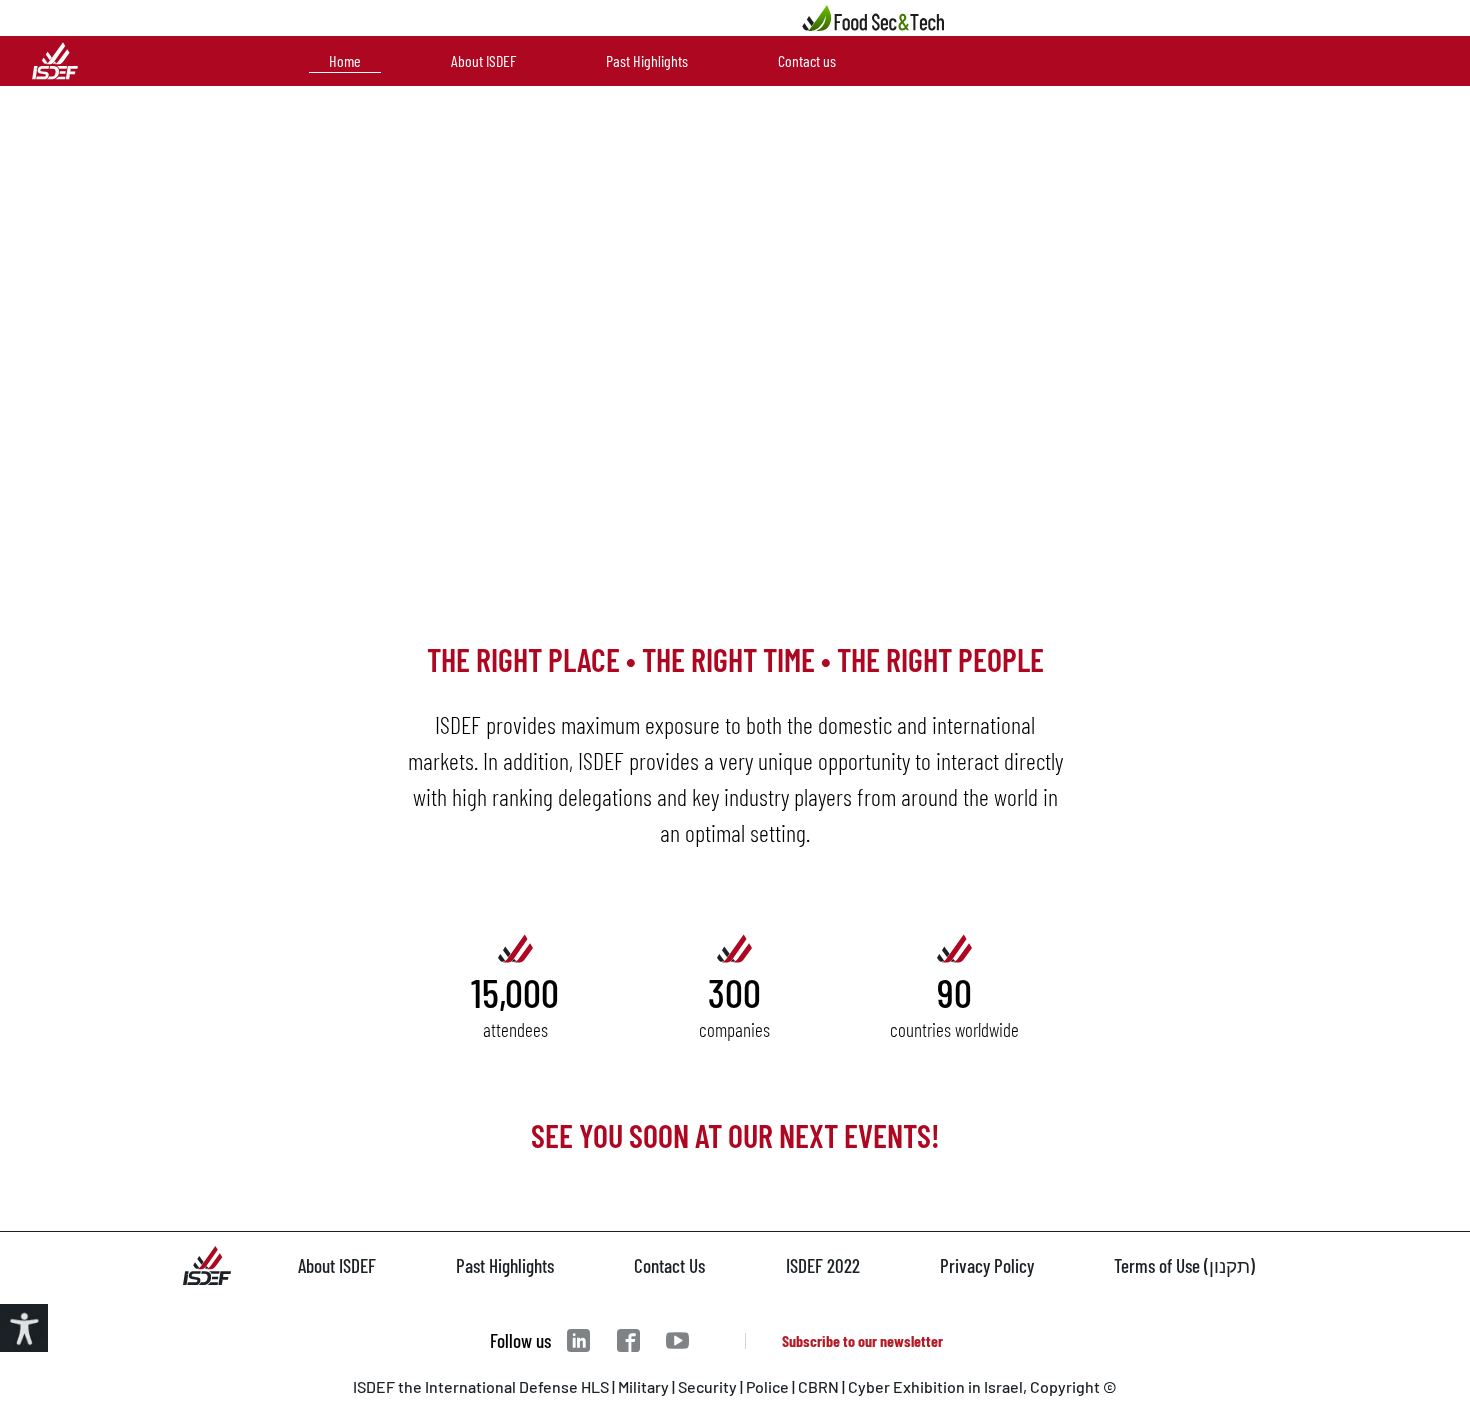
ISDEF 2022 (823, 1265)
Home (345, 60)
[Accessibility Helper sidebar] (24, 1328)
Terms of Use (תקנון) (1184, 1265)
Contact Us (669, 1265)
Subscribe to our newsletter (862, 1340)
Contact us (807, 60)
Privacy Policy (987, 1265)
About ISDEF (483, 60)
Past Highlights (647, 60)
